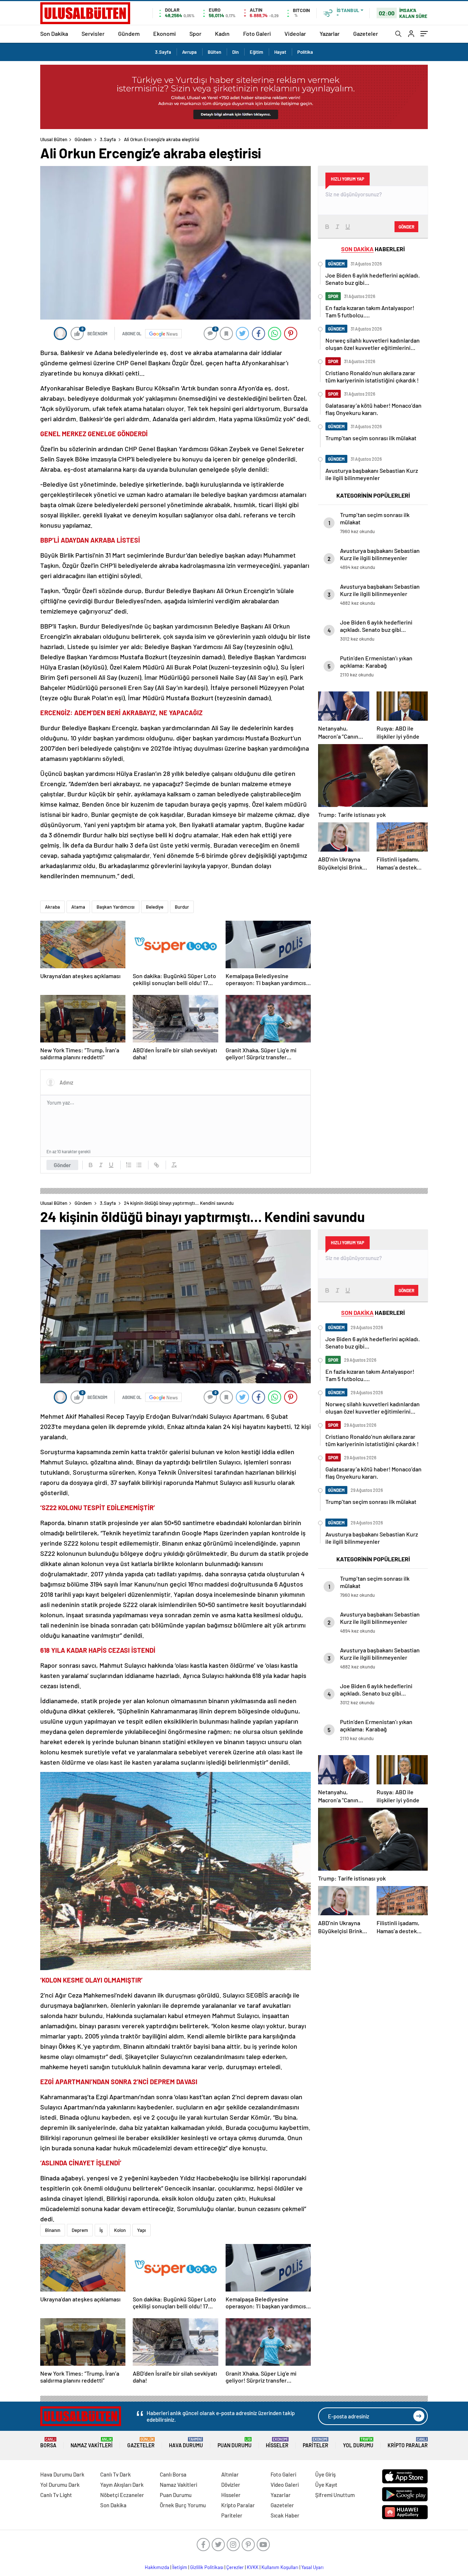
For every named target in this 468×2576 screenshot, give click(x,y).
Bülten (214, 52)
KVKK (253, 2567)
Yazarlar (330, 33)
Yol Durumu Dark (60, 2485)
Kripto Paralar (408, 2443)
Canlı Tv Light (56, 2495)
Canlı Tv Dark (116, 2474)
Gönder (62, 1165)
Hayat (280, 52)
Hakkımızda (157, 2567)
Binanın (53, 2230)
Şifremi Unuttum (335, 2495)
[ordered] (129, 1165)
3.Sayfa (163, 52)
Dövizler (231, 2485)
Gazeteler (366, 33)
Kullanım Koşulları (280, 2567)
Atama (78, 907)
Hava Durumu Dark (62, 2474)
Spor (195, 33)
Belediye (155, 907)
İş (101, 2230)
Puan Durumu (235, 2443)
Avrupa (189, 52)
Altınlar (230, 2474)
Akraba (52, 907)
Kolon (120, 2230)
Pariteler (316, 2443)
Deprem (80, 2230)
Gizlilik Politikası (207, 2567)
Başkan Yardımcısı (116, 907)
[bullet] (139, 1165)
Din (235, 52)
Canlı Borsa (173, 2474)
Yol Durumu (358, 2443)
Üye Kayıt (326, 2485)
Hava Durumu (186, 2443)
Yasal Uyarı (312, 2567)
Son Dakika (54, 33)
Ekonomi (165, 33)
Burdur (182, 907)
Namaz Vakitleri (92, 2443)
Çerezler (235, 2567)
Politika (305, 52)
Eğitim (256, 52)
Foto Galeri (257, 33)
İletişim (180, 2567)
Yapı (141, 2230)
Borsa (48, 2443)
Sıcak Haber (285, 2515)
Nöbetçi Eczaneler (122, 2495)
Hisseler (277, 2443)
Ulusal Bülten (54, 139)
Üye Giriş (325, 2474)
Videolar (295, 33)
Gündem (129, 33)
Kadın (222, 33)
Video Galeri (285, 2485)
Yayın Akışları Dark (122, 2485)
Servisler (93, 33)
